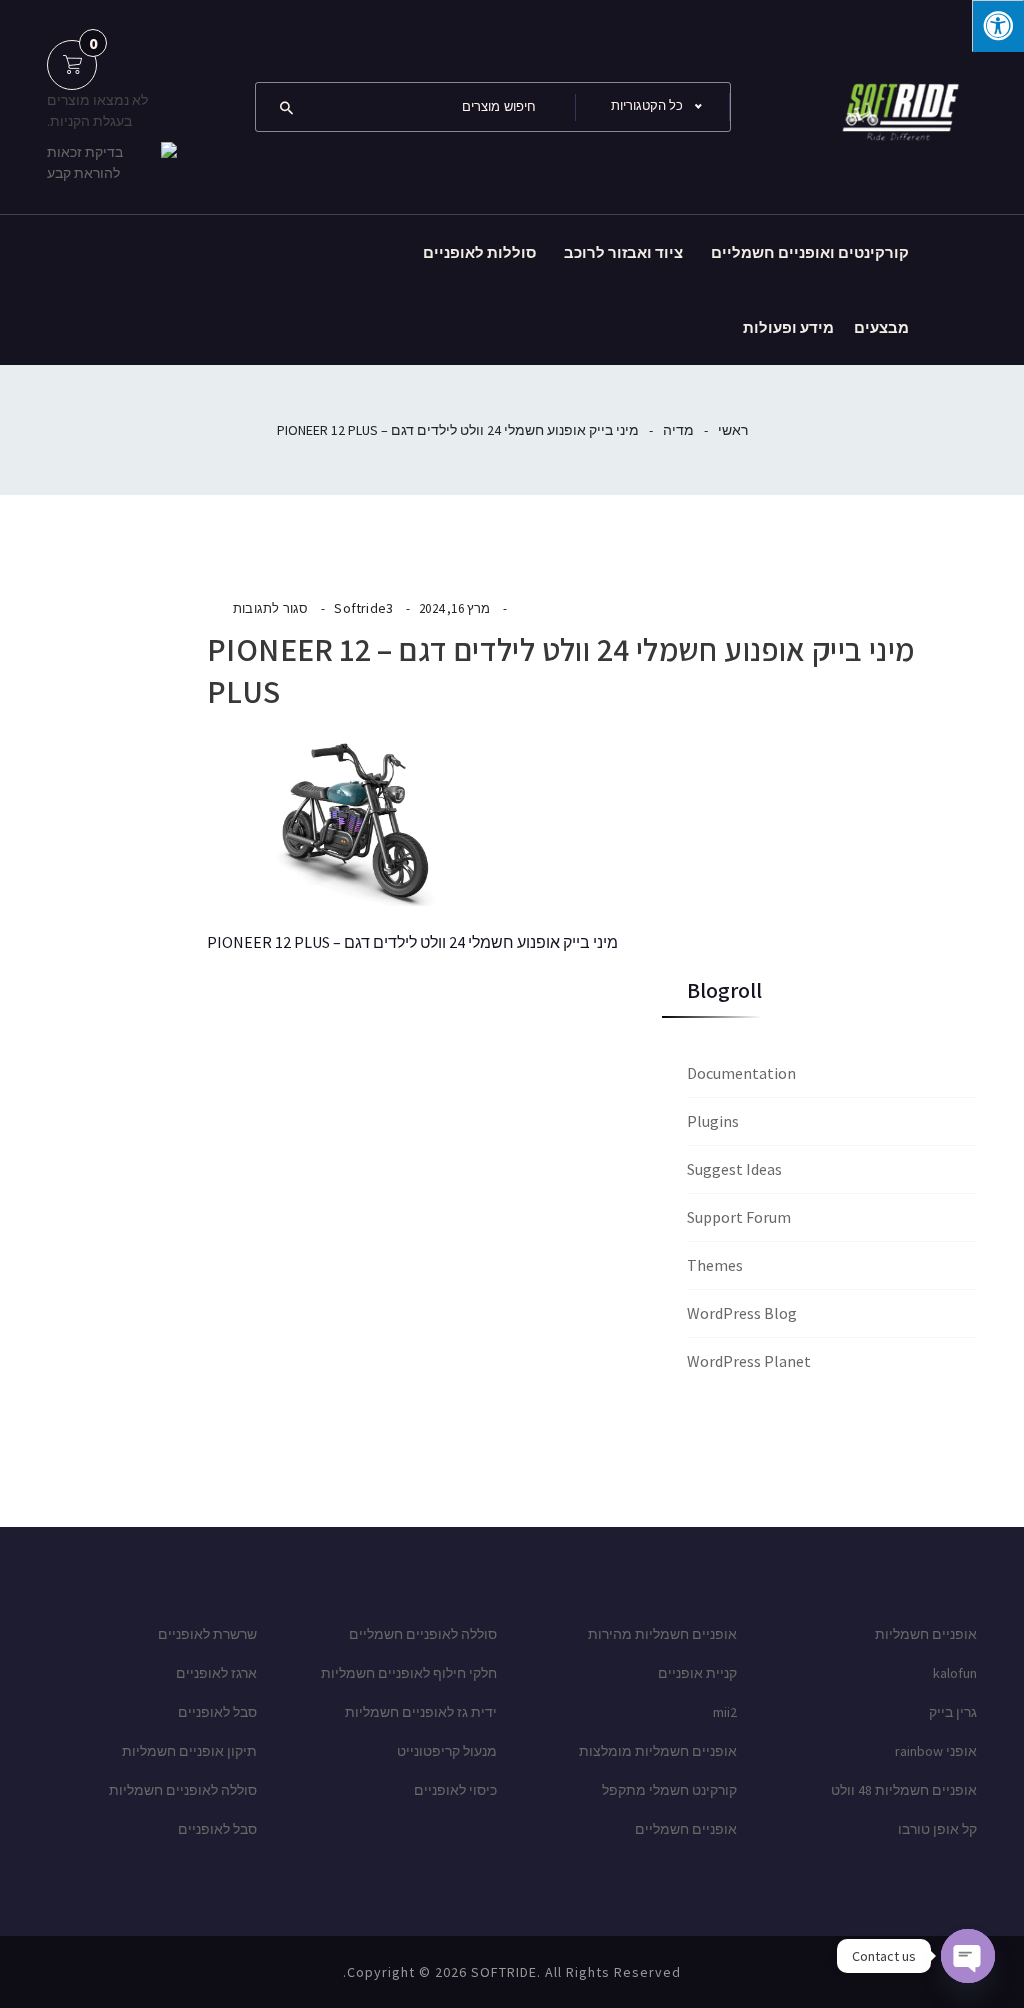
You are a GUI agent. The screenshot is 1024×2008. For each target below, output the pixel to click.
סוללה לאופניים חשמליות (183, 1790)
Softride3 (363, 608)
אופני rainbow (936, 1751)
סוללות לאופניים (479, 252)
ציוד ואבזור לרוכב (623, 252)
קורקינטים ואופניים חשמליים (810, 252)
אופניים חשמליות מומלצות (658, 1751)
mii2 (725, 1712)
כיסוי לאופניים (455, 1790)
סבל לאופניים (217, 1712)
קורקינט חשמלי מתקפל (669, 1790)
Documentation (741, 1073)
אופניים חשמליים (686, 1829)
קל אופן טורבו (937, 1829)
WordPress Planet (749, 1361)
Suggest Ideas (734, 1169)
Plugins (713, 1121)
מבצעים (881, 327)
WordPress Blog (742, 1313)
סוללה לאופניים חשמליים (423, 1634)
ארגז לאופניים (216, 1673)
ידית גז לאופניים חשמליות (421, 1712)
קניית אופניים (697, 1673)
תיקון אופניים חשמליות (189, 1751)
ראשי (733, 430)
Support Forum (739, 1217)
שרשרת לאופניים (207, 1634)
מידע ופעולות (788, 327)
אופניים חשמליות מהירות (662, 1634)
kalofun (955, 1673)
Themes (715, 1265)
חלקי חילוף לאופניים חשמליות (409, 1673)
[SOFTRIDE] (897, 105)
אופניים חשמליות (926, 1634)
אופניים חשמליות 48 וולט (904, 1790)
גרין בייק (953, 1712)
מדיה (678, 430)
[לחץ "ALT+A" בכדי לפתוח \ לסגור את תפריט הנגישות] (998, 26)
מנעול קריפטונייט (447, 1751)
